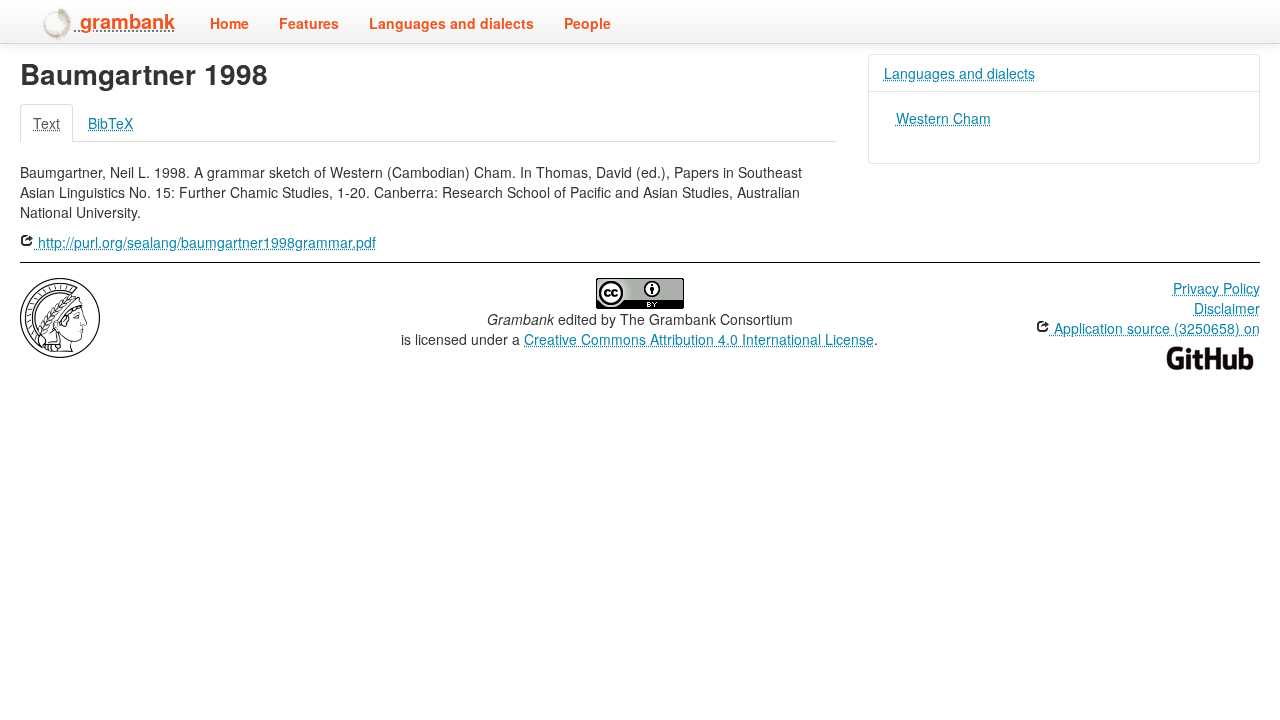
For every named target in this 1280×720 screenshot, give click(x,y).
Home (229, 23)
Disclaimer (1227, 308)
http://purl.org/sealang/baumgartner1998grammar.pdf (205, 242)
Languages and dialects (451, 23)
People (587, 23)
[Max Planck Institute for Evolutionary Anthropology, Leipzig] (60, 316)
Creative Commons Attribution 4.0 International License (699, 339)
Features (309, 23)
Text (46, 123)
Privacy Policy (1216, 288)
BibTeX (110, 123)
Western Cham (943, 118)
